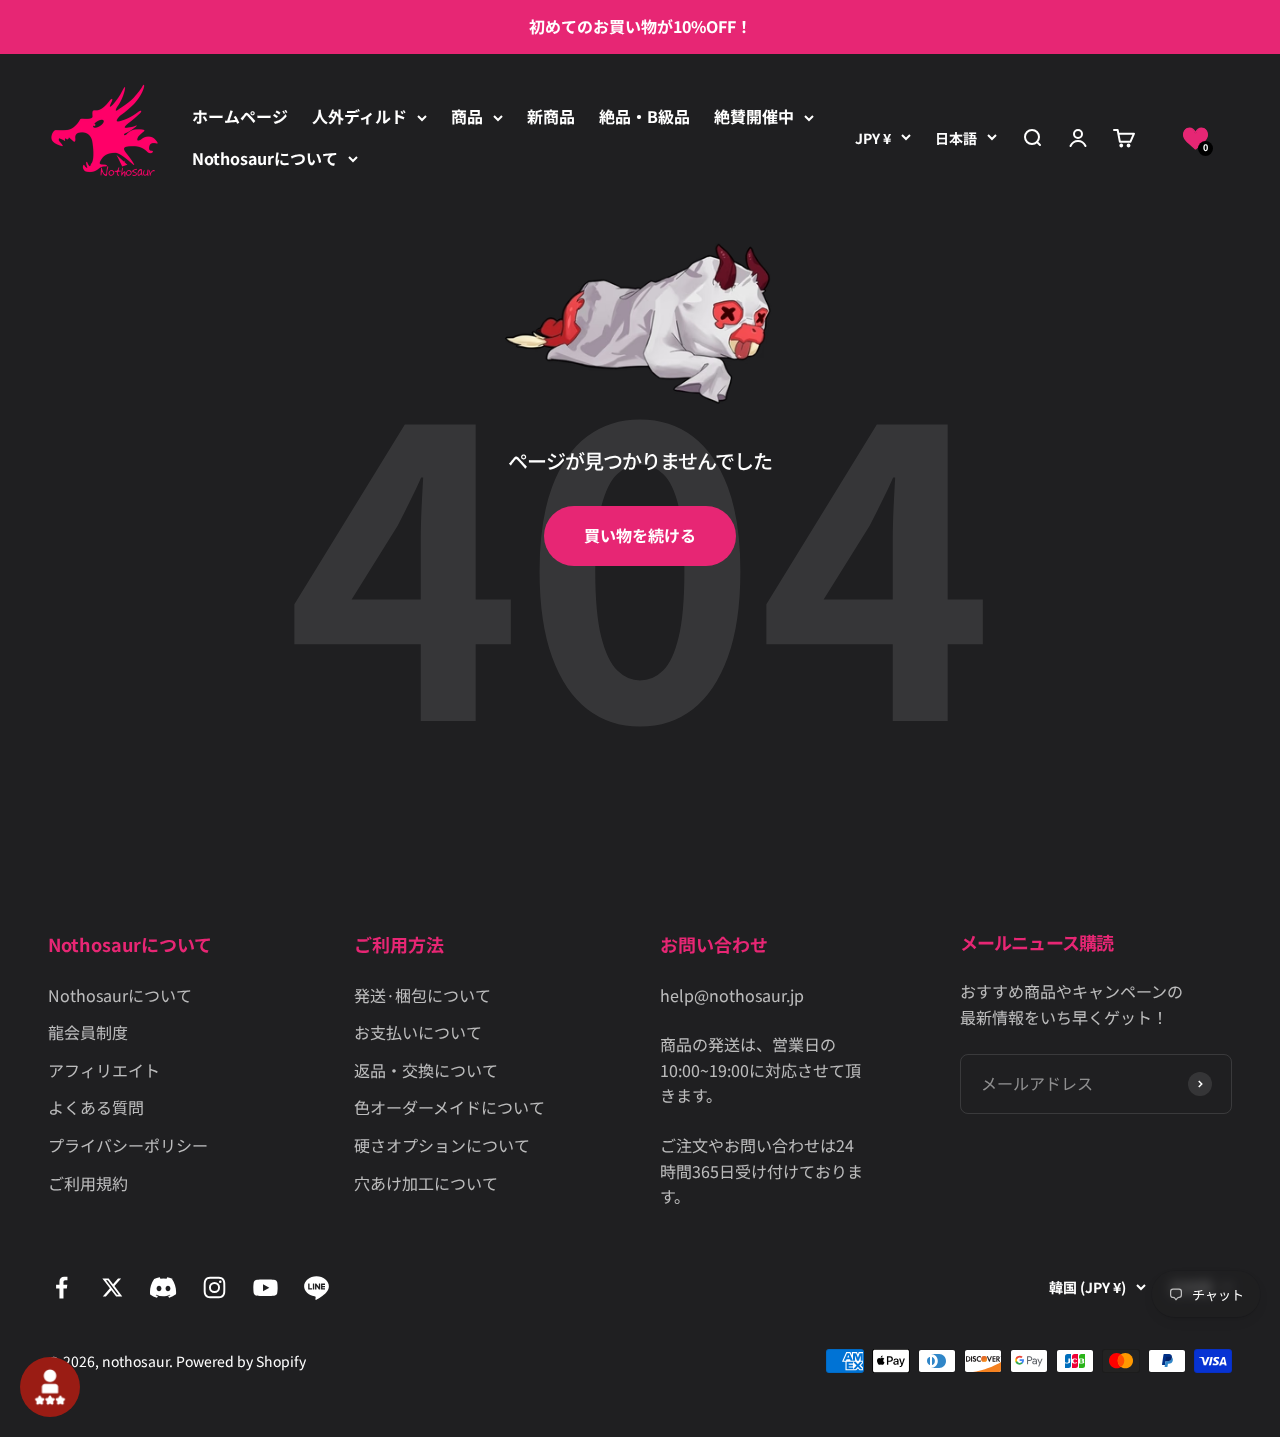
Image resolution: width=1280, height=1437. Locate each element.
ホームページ (240, 116)
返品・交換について (426, 1070)
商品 (467, 116)
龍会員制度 (88, 1032)
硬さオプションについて (442, 1145)
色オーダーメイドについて (449, 1107)
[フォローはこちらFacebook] (61, 1287)
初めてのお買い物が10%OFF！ (640, 26)
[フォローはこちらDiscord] (163, 1287)
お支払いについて (418, 1032)
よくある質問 (96, 1107)
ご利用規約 (88, 1183)
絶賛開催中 (754, 116)
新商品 (551, 116)
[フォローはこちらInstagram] (214, 1287)
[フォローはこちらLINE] (316, 1287)
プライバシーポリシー (128, 1145)
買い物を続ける (640, 535)
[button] (1195, 138)
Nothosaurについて (265, 158)
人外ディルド (359, 116)
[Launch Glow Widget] (50, 1387)
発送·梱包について (422, 995)
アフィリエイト (104, 1070)
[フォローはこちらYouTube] (265, 1287)
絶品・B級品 (644, 116)
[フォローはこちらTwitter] (112, 1287)
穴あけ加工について (426, 1183)
